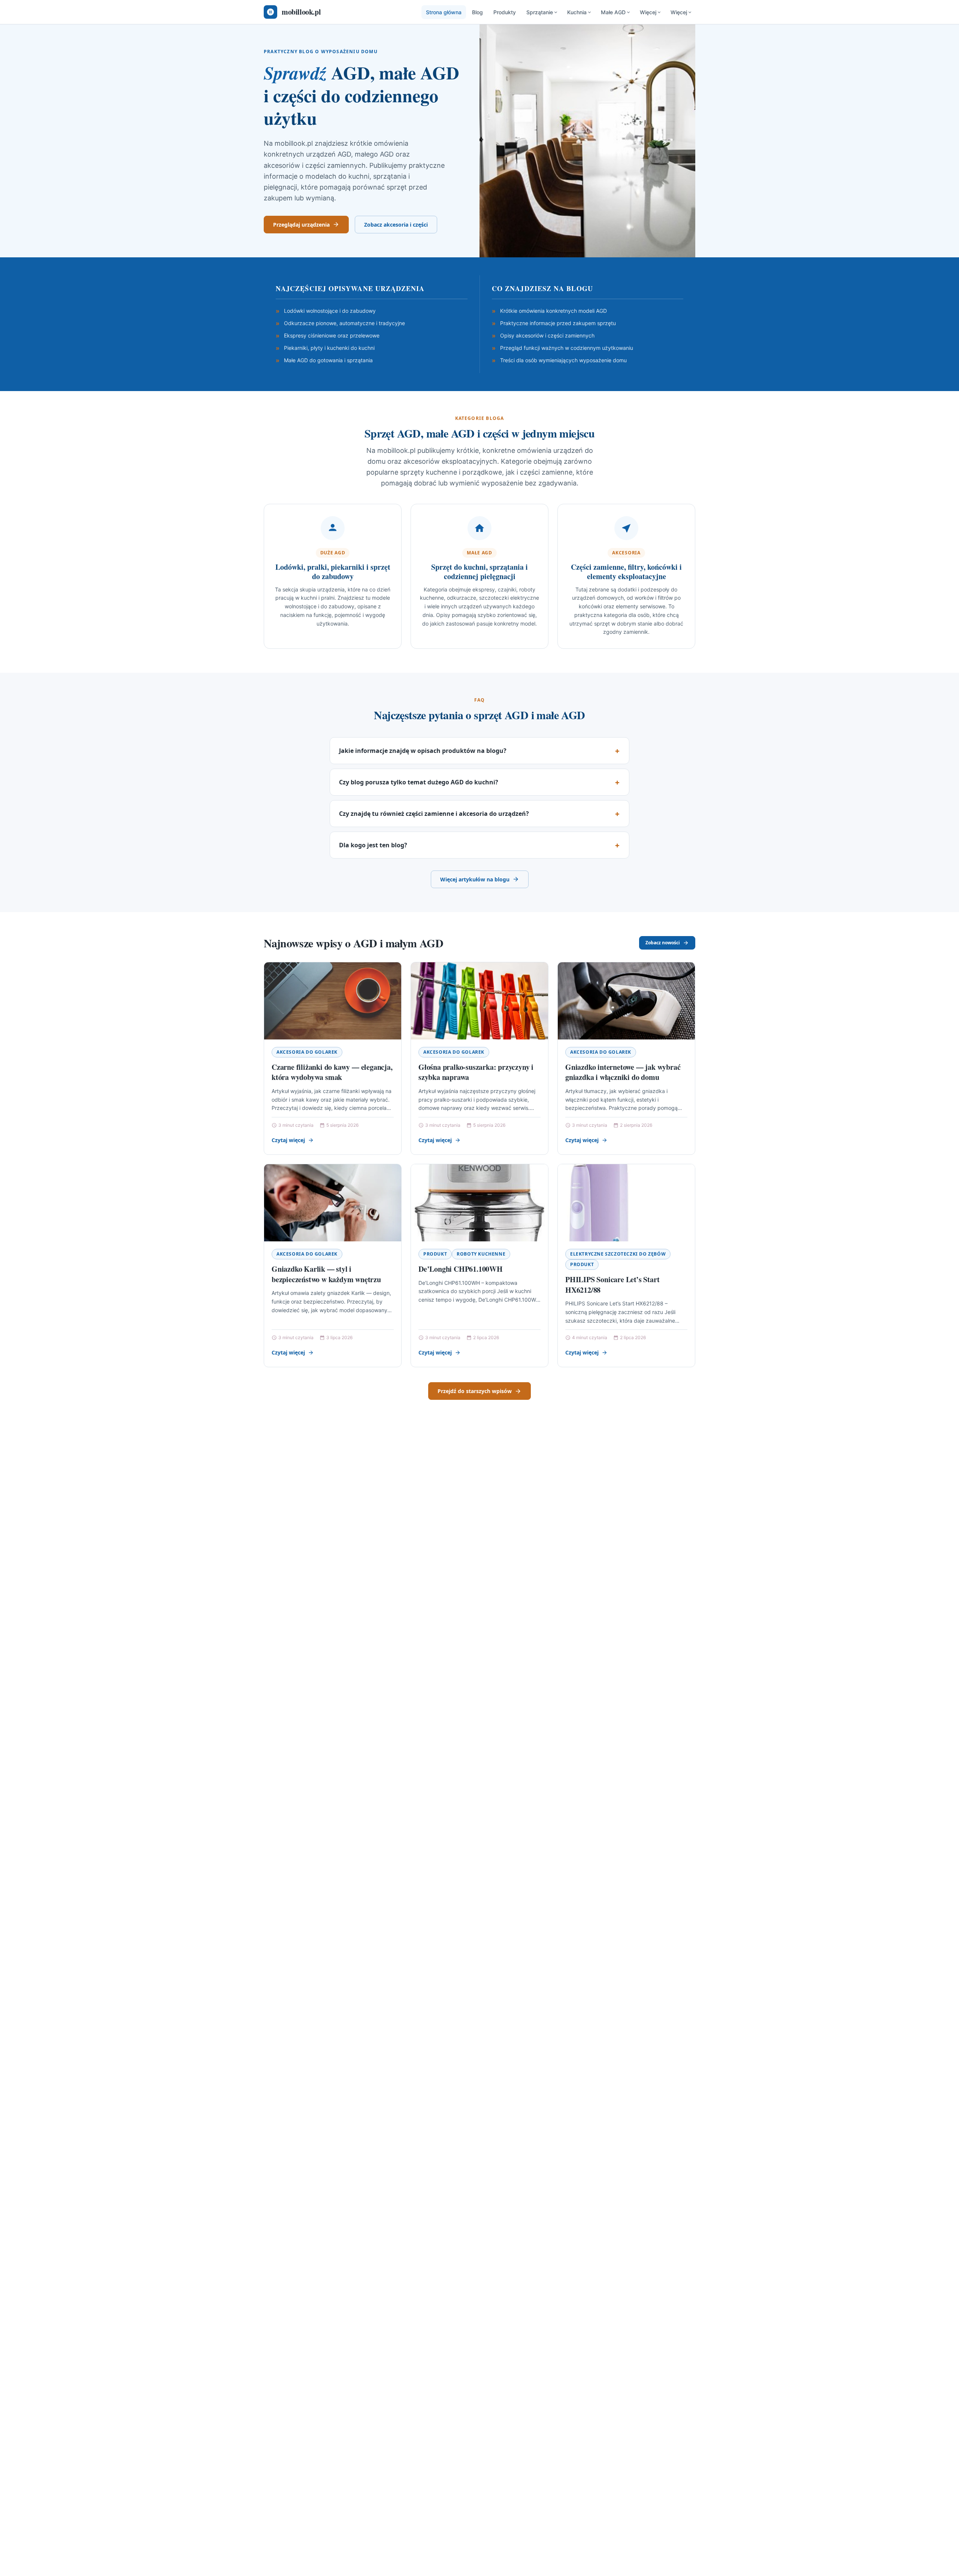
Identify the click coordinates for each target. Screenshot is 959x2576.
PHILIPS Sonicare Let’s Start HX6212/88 (612, 1285)
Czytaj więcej (288, 1140)
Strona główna (444, 12)
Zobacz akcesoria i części (396, 225)
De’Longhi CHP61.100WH (461, 1269)
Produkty (505, 12)
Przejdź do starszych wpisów (475, 1391)
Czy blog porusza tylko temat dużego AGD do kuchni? (419, 782)
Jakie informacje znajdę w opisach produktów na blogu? (423, 751)
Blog (477, 12)
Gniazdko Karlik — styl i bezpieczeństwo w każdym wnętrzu (326, 1274)
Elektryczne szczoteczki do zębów (618, 1254)
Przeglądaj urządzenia (301, 225)
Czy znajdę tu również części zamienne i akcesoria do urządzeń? (434, 814)
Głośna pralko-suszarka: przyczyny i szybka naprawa (476, 1072)
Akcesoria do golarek (307, 1052)
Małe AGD (613, 12)
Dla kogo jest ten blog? (373, 845)
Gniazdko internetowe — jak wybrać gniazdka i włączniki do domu (623, 1072)
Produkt (435, 1254)
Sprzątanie (540, 12)
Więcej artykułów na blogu (475, 879)
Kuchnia (577, 12)
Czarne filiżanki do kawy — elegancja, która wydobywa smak (332, 1072)
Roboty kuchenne (481, 1254)
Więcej (648, 12)
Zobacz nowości (663, 943)
